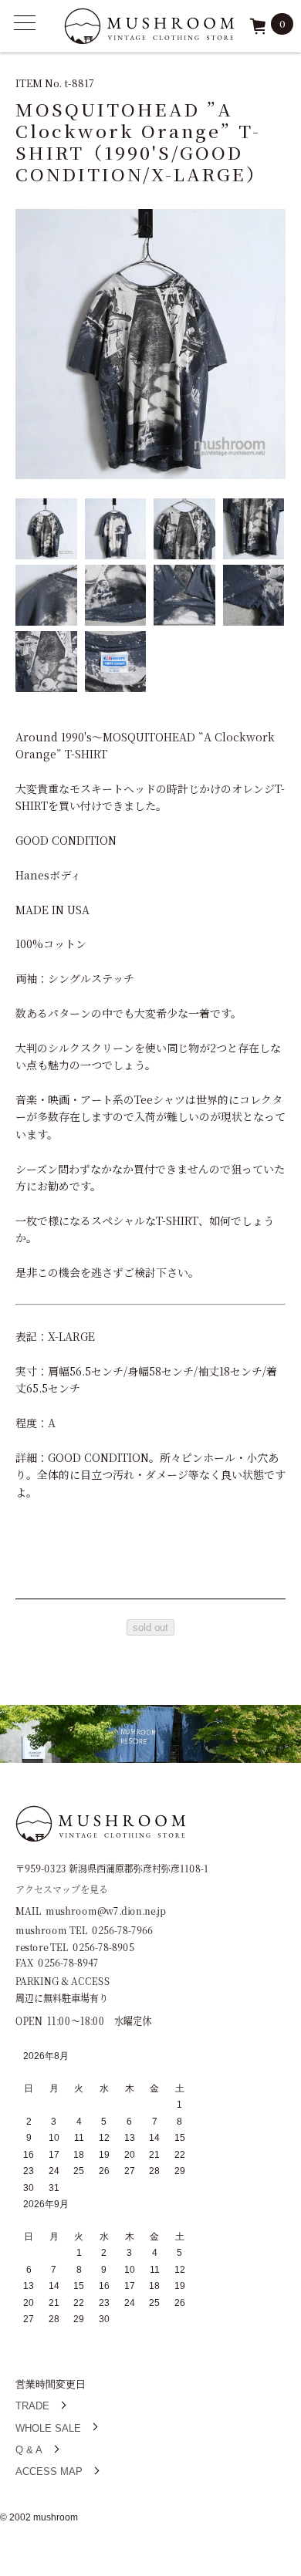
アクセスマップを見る (62, 1888)
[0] (258, 31)
